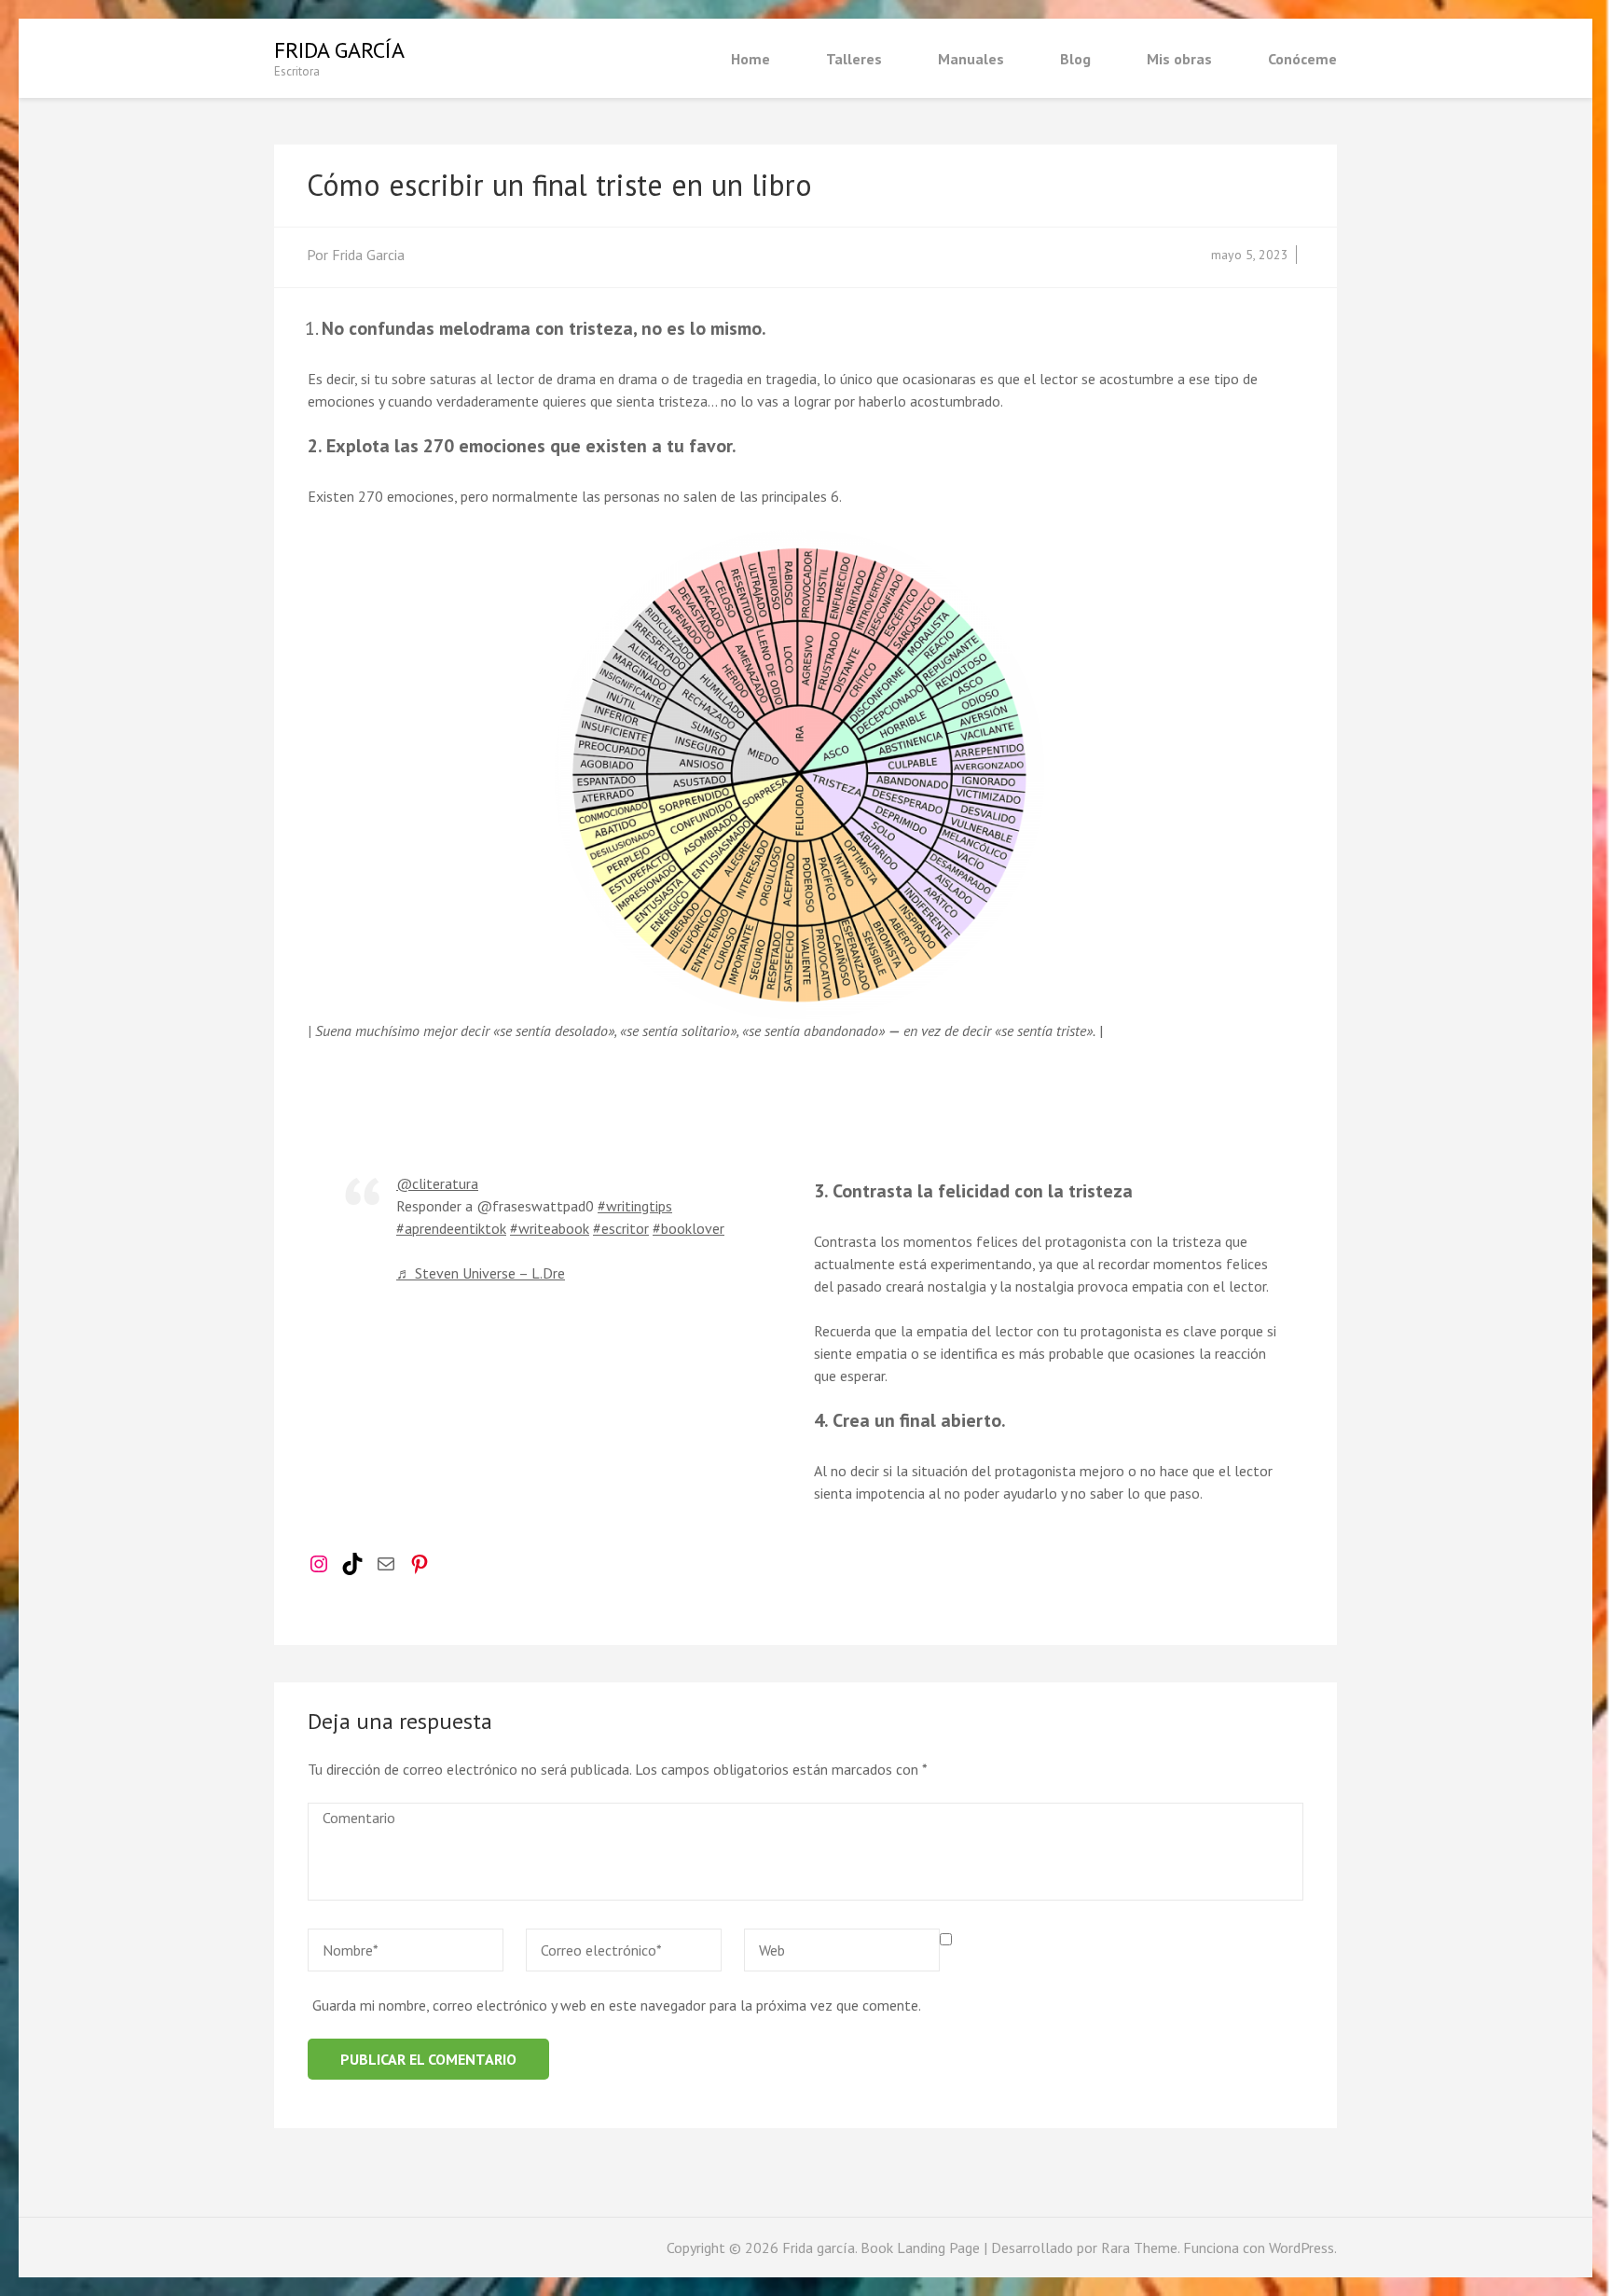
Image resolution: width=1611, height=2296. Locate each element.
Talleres (854, 59)
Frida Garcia (368, 255)
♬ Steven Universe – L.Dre (481, 1273)
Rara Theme (1139, 2248)
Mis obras (1179, 59)
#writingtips (635, 1206)
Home (750, 59)
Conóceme (1302, 59)
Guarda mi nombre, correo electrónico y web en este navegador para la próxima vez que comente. (617, 2005)
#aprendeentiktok (451, 1228)
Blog (1075, 59)
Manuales (971, 59)
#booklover (688, 1228)
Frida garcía (339, 50)
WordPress (1301, 2248)
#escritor (621, 1228)
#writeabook (550, 1228)
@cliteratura (437, 1183)
